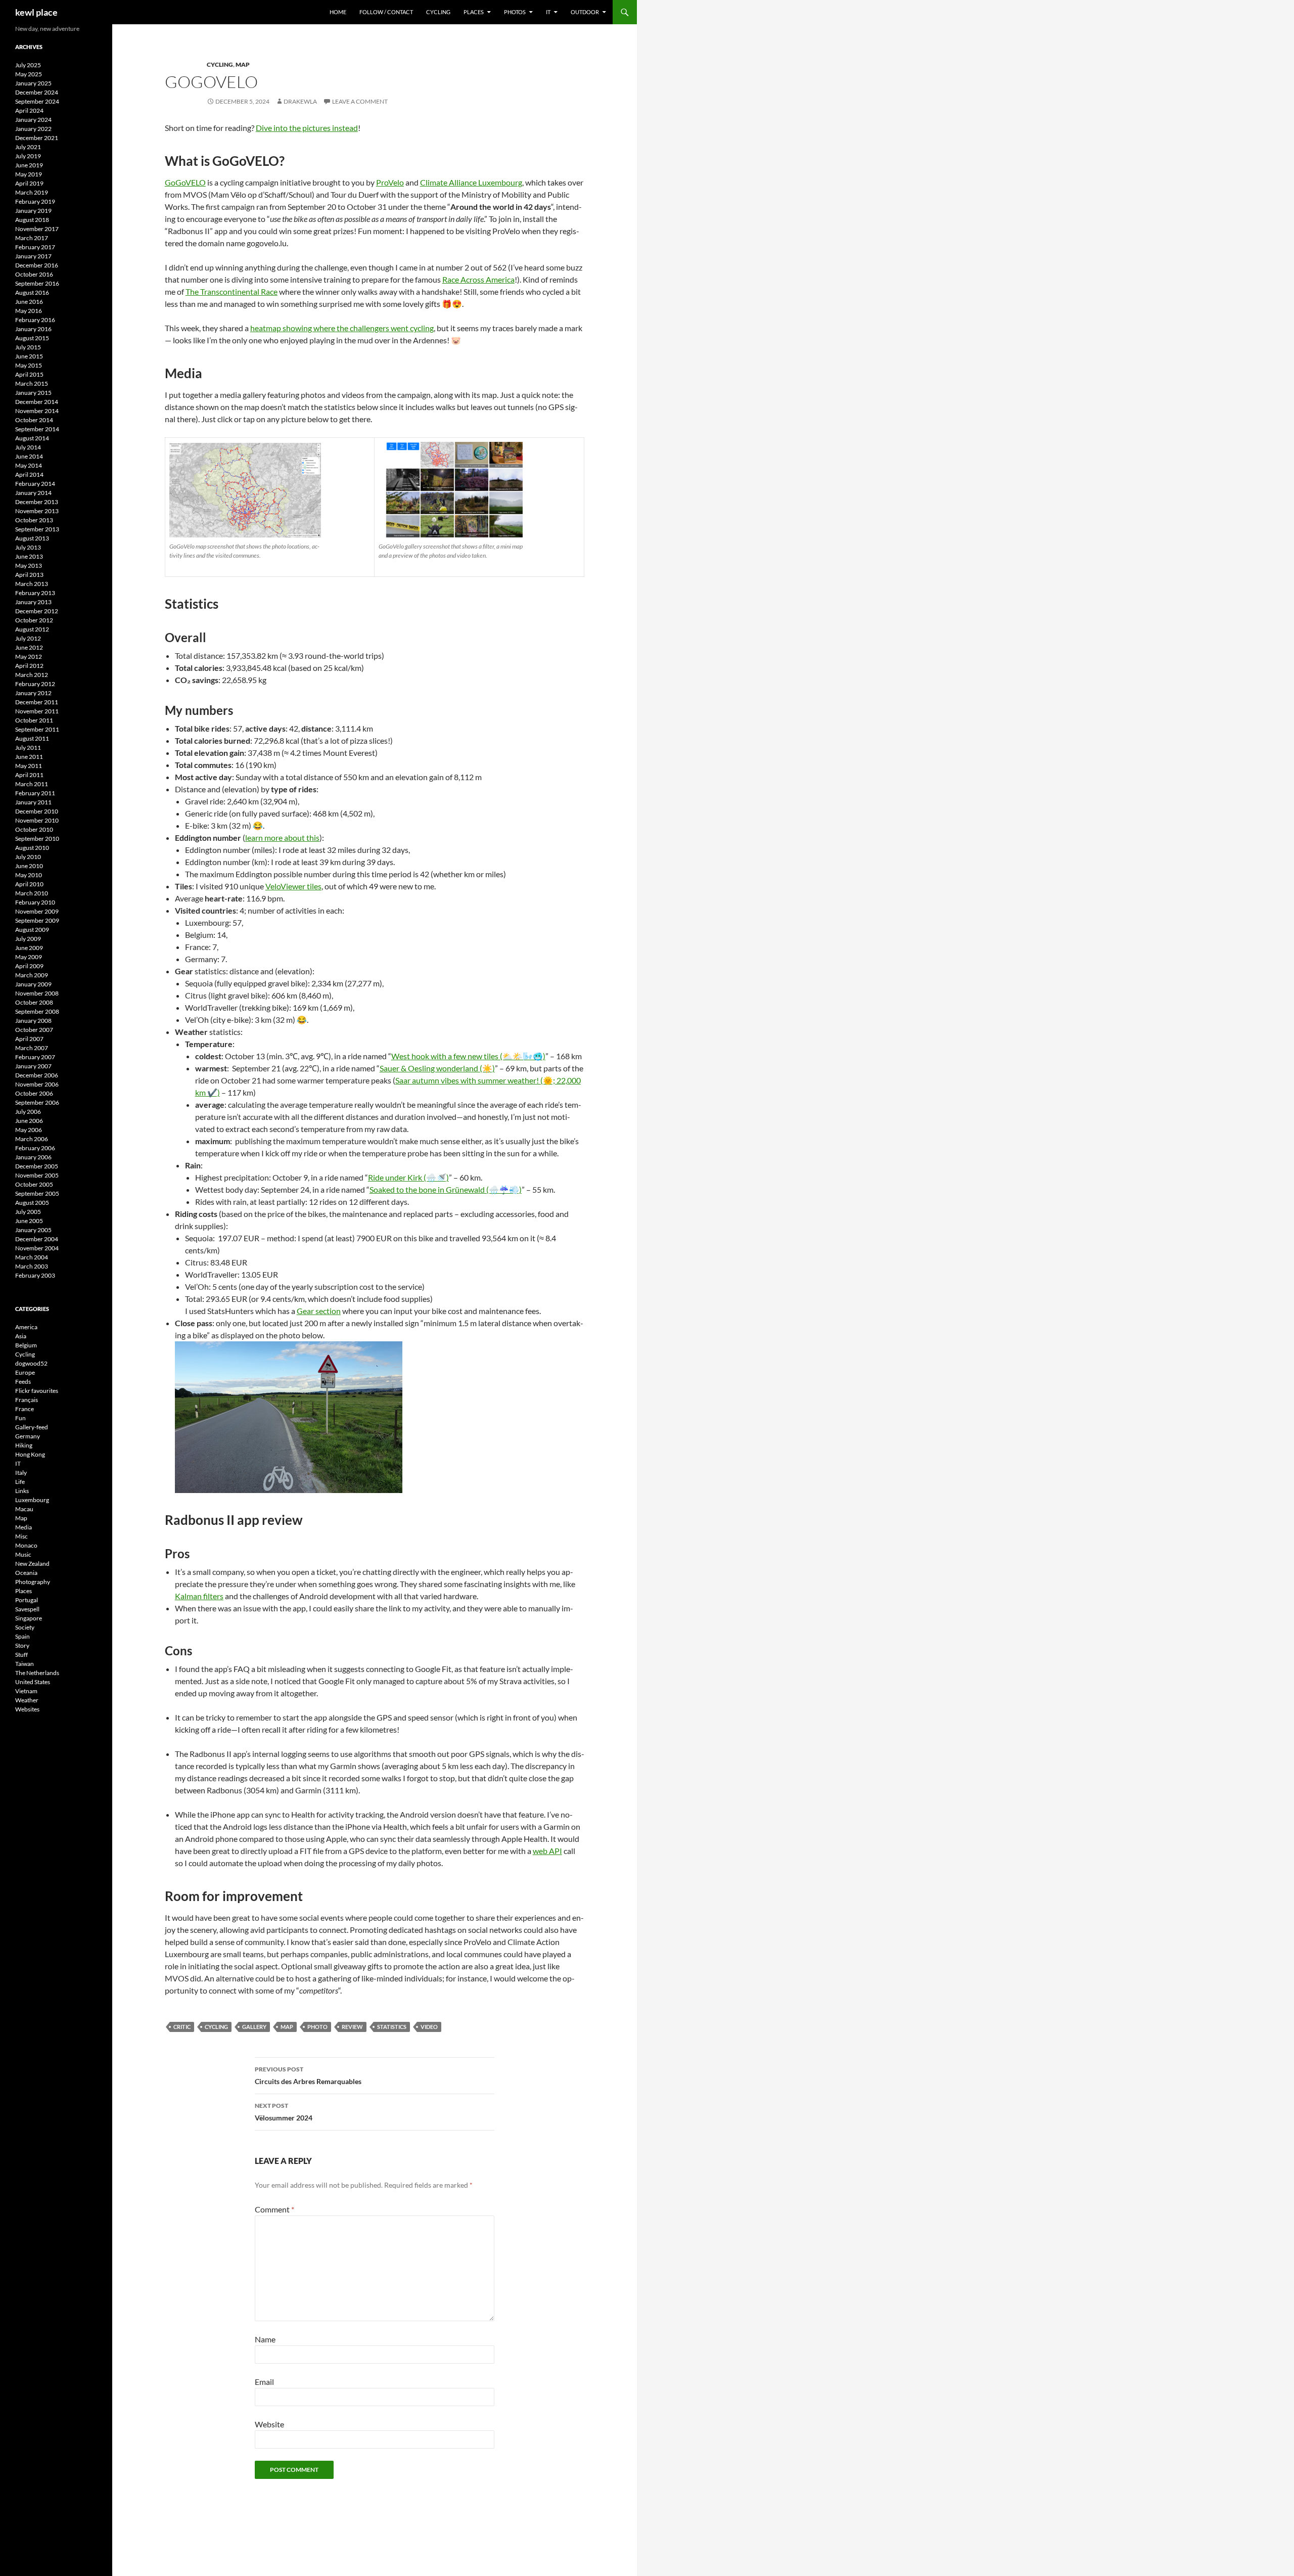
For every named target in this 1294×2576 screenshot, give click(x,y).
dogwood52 (31, 1363)
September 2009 (37, 920)
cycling (216, 2027)
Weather (27, 1700)
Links (22, 1491)
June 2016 (29, 302)
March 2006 (32, 1139)
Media (24, 1527)
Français (27, 1400)
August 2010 (32, 848)
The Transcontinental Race (232, 291)
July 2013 (28, 547)
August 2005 (32, 1203)
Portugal (27, 1600)
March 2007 (32, 1048)
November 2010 (37, 820)
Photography (33, 1582)
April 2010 (29, 884)
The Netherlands (37, 1673)
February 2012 (35, 684)
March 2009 (32, 975)
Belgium (26, 1345)
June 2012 (29, 647)
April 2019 (29, 183)
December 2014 (37, 402)
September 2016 (37, 283)
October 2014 (34, 420)
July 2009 (28, 939)
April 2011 (29, 775)
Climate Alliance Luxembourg (471, 182)
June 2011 (29, 757)
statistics (392, 2027)
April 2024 (29, 110)
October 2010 (34, 829)
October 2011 (34, 720)
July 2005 (28, 1212)
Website (269, 2424)
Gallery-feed (32, 1427)
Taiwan (25, 1664)
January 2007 (33, 1066)
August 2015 (32, 338)
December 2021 (37, 138)
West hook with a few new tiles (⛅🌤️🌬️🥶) (468, 1056)
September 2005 (37, 1193)
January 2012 (33, 693)
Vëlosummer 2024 (284, 2112)
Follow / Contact (386, 12)
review (352, 2027)
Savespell (27, 1609)
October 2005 (34, 1184)
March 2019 (32, 192)
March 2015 (32, 383)
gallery (254, 2027)
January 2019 (33, 211)
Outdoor (585, 12)
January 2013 (33, 602)
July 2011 (28, 748)
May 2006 (29, 1130)
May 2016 (29, 311)
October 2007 (34, 1030)
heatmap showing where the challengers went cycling (342, 328)
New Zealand (32, 1564)
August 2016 (32, 292)
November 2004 (37, 1248)
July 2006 (28, 1112)
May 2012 (29, 657)
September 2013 (37, 529)
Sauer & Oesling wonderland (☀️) (437, 1068)
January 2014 (33, 493)
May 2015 (29, 365)
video (429, 2027)
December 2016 (37, 265)
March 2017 (32, 238)
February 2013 (35, 593)
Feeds (23, 1382)
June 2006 (29, 1121)
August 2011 (32, 738)
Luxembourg (32, 1500)
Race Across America (478, 279)
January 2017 (33, 256)
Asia (21, 1336)
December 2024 (37, 92)
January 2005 (33, 1230)
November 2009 (37, 911)
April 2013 (29, 575)
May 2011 (29, 766)
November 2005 (37, 1175)
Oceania (26, 1573)
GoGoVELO (185, 182)
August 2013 (32, 538)
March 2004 (32, 1257)
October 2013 (34, 520)
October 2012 (34, 620)
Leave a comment (360, 101)
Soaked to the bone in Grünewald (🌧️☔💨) (446, 1189)
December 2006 (37, 1075)
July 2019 (28, 156)
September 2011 (37, 729)
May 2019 (29, 174)
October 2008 (34, 1002)
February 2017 (35, 247)
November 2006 (37, 1084)
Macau (24, 1509)
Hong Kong (30, 1454)
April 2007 (29, 1039)
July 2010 (28, 857)
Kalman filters (199, 1596)
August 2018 (32, 220)
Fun (20, 1418)
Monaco (26, 1545)
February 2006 (35, 1148)
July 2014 (28, 447)
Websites (27, 1709)
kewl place (36, 12)
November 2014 (37, 411)
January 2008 (33, 1021)
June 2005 (29, 1221)
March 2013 (32, 584)
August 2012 (32, 629)
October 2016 (34, 274)
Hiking (24, 1445)
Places (474, 12)
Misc (21, 1536)
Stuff (21, 1655)
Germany (28, 1436)
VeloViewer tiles (293, 886)
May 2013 (29, 566)
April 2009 (29, 966)
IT (548, 12)
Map (243, 64)
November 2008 (37, 993)
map (287, 2027)
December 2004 (37, 1239)
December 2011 (37, 702)
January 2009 (33, 984)
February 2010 (35, 902)
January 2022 (33, 129)
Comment (274, 2209)
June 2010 (29, 866)
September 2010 (37, 839)
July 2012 (28, 638)
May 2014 (29, 465)
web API (547, 1851)
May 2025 (29, 74)
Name (265, 2339)
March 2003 (32, 1266)
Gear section (319, 1311)
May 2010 (29, 875)
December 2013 (37, 502)
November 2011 (37, 711)
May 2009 (29, 957)
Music (23, 1554)
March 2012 (32, 675)
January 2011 (33, 802)
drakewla (300, 101)
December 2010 (37, 811)
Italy (21, 1473)
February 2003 (35, 1275)
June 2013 (29, 556)
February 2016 (35, 320)
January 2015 (33, 393)
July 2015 (28, 347)
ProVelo (390, 182)
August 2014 (32, 438)
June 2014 (29, 456)
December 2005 (37, 1166)
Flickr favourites (37, 1391)
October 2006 (34, 1093)
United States (33, 1682)
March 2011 (32, 784)
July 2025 (28, 65)
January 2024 (33, 120)
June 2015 (29, 356)
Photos (515, 12)
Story (22, 1645)
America (26, 1327)
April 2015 (29, 374)
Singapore (29, 1618)
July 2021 (28, 147)
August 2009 (32, 930)
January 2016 (33, 329)
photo (317, 2027)
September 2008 (37, 1011)
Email (264, 2382)
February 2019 (35, 201)
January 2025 (33, 83)
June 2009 (29, 948)
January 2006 (33, 1157)
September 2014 (37, 429)
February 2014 (35, 484)
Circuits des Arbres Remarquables (308, 2075)
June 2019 (29, 165)
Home (338, 12)
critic (182, 2027)
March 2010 (32, 893)
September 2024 (37, 101)
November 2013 (37, 511)
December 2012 (37, 611)
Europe (25, 1372)
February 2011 (35, 793)
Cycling (438, 12)
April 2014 (29, 474)
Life (20, 1482)
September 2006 (37, 1102)
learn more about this (282, 838)
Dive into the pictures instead (307, 128)
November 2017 (37, 229)
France (25, 1409)
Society (25, 1627)
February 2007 (35, 1057)
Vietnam (26, 1691)
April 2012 (29, 666)
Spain (22, 1636)
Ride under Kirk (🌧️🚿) (408, 1177)
